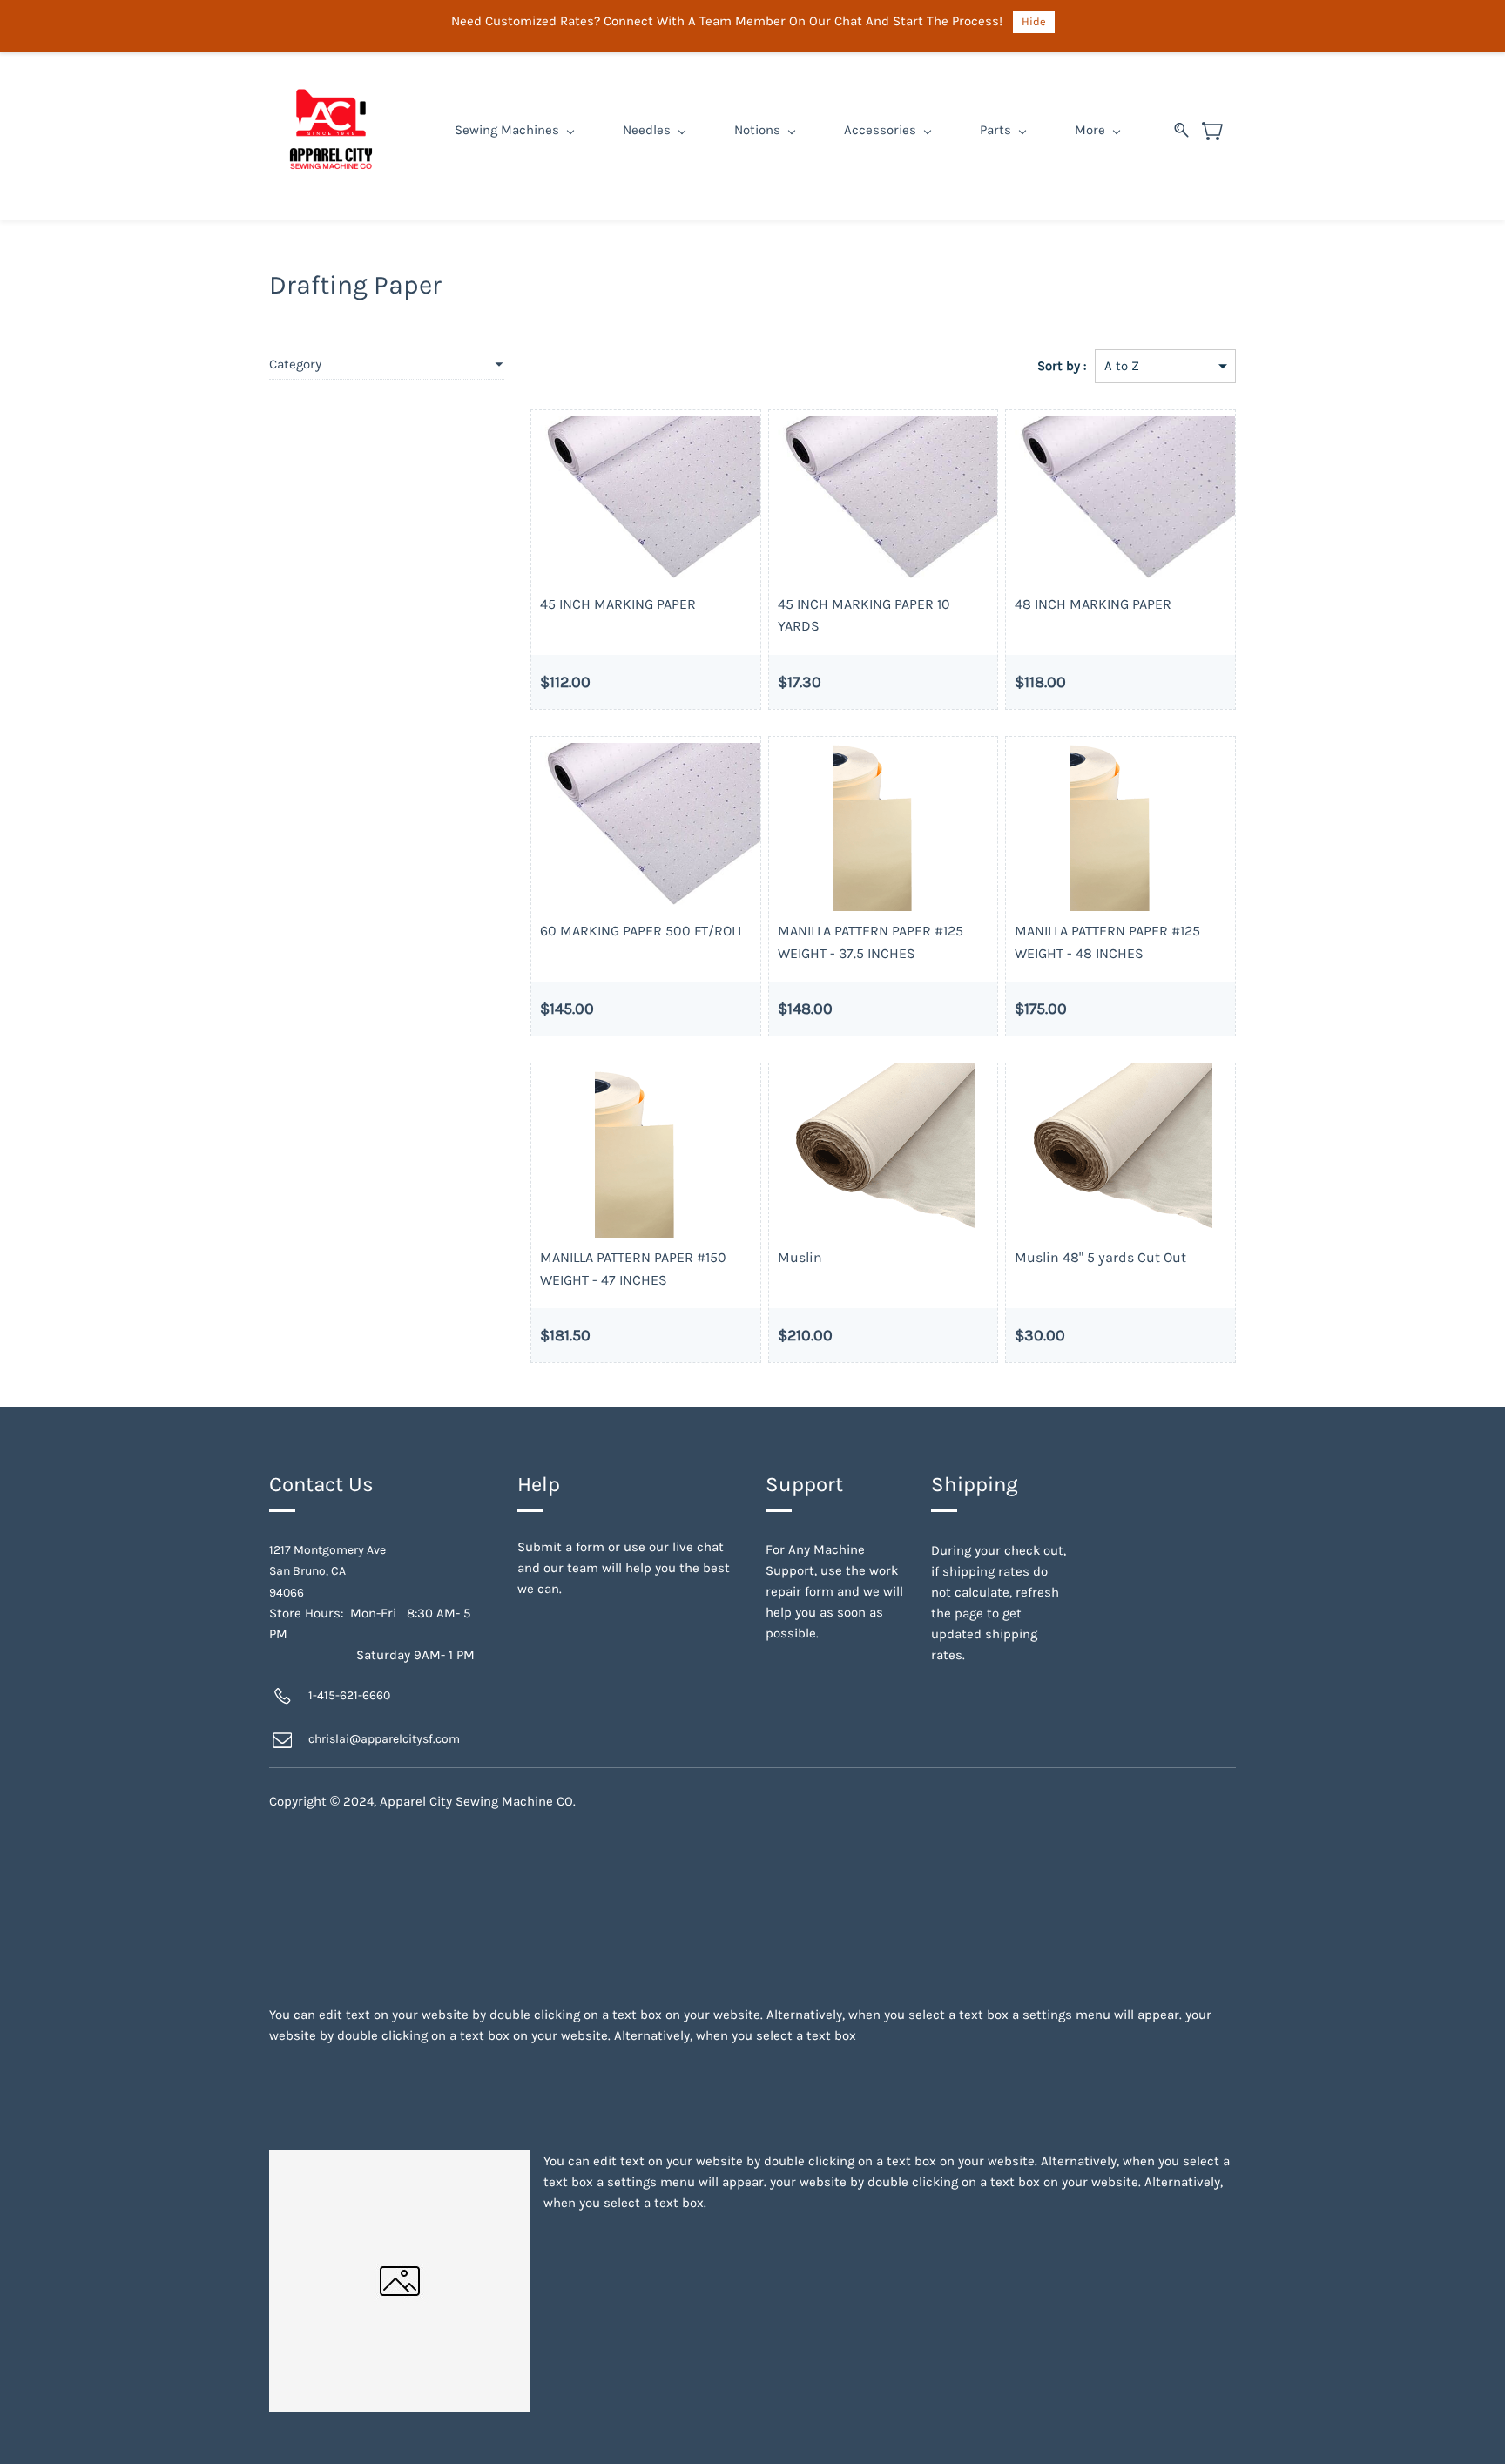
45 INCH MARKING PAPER (618, 604)
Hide (1034, 21)
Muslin (800, 1257)
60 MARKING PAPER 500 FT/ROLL (642, 931)
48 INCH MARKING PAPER (1093, 604)
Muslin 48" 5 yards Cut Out (1100, 1257)
